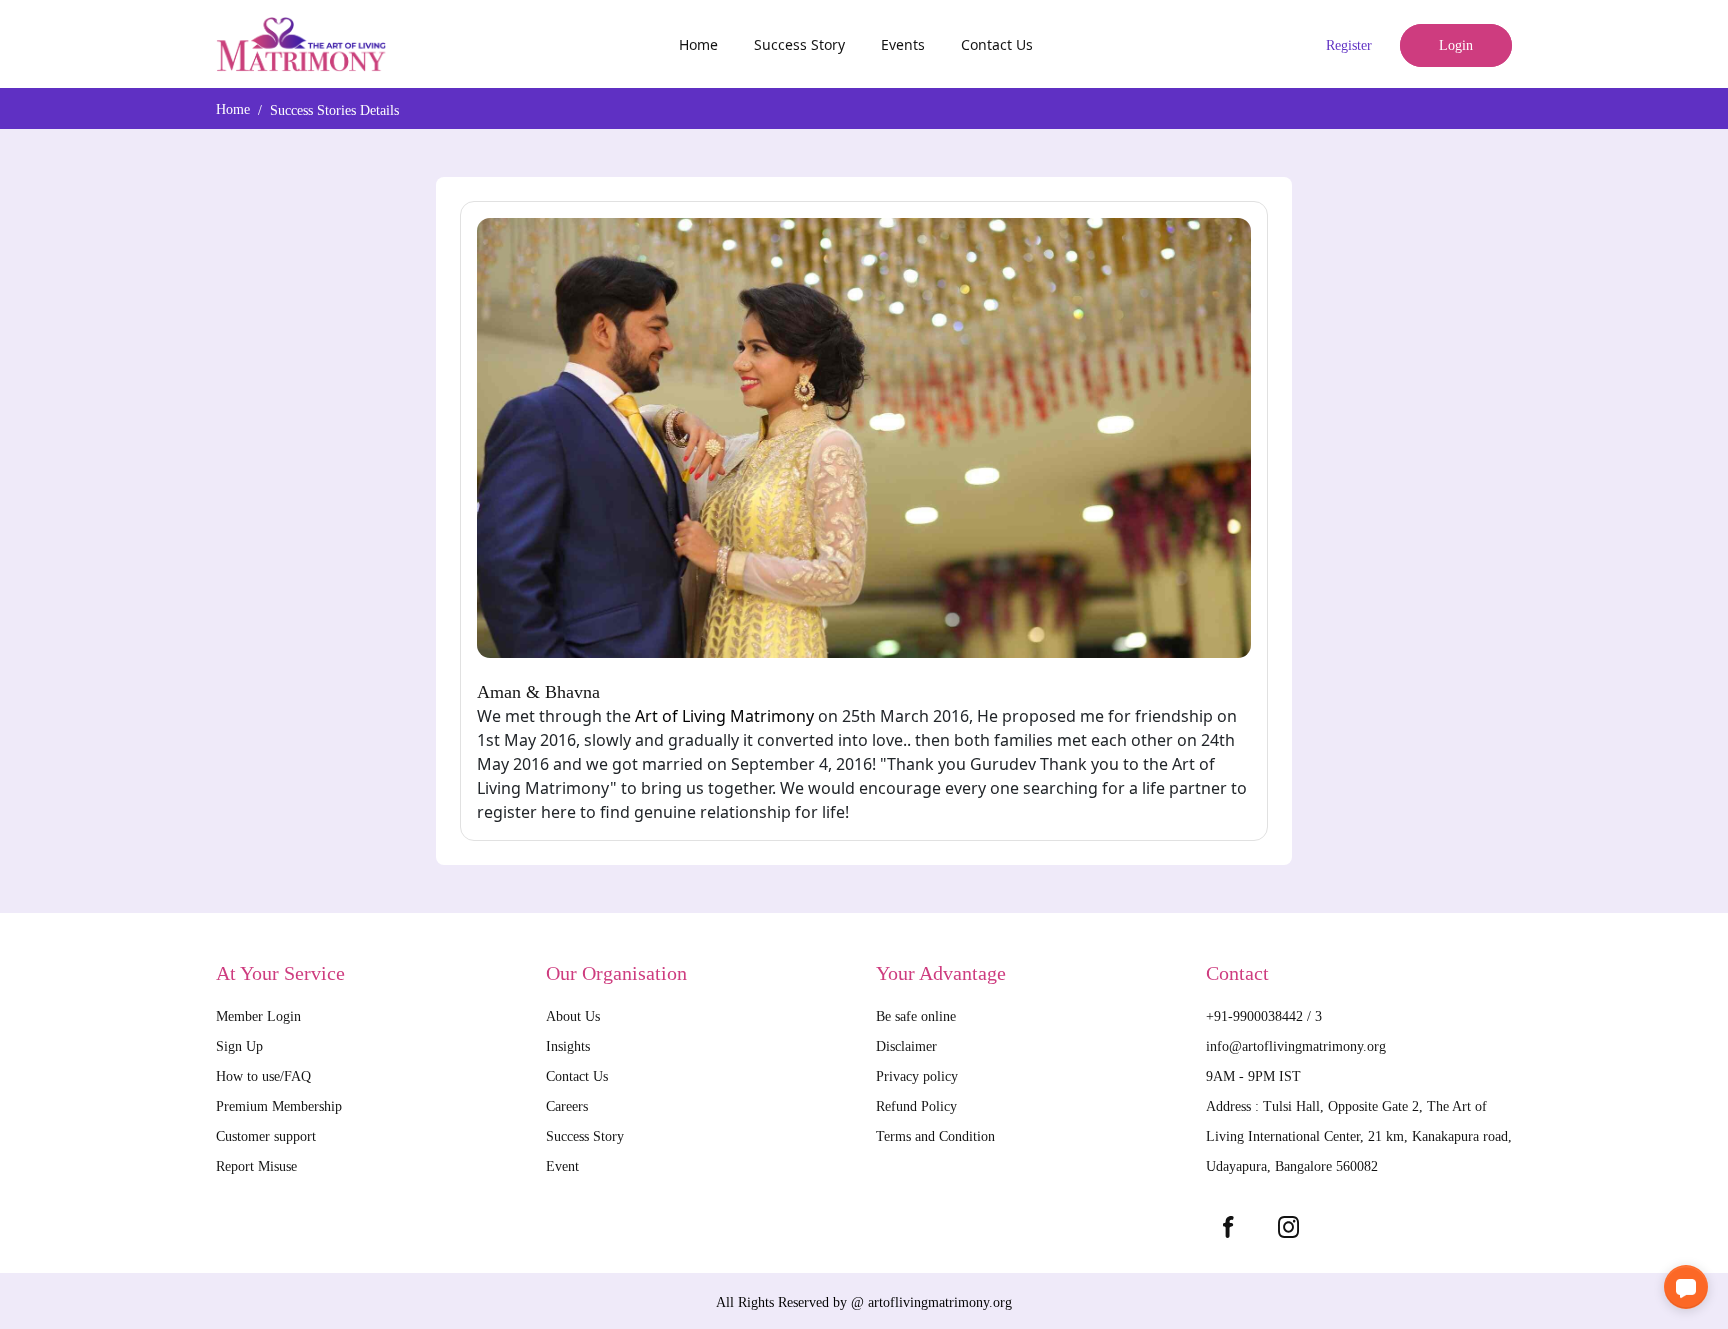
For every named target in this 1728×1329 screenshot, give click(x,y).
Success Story (799, 44)
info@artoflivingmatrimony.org (1296, 1046)
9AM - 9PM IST (1253, 1076)
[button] (1686, 1287)
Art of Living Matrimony (724, 716)
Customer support (266, 1136)
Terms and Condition (935, 1136)
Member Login (258, 1016)
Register (1349, 45)
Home (698, 44)
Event (562, 1166)
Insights (568, 1046)
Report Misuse (256, 1166)
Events (903, 44)
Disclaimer (906, 1046)
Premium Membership (279, 1106)
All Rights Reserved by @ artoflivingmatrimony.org (864, 1302)
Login (1456, 45)
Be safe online (916, 1016)
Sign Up (239, 1046)
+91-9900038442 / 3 (1264, 1016)
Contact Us (997, 44)
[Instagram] (1288, 1227)
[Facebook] (1228, 1227)
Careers (567, 1106)
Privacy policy (917, 1076)
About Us (573, 1016)
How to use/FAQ (263, 1076)
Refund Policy (916, 1106)
